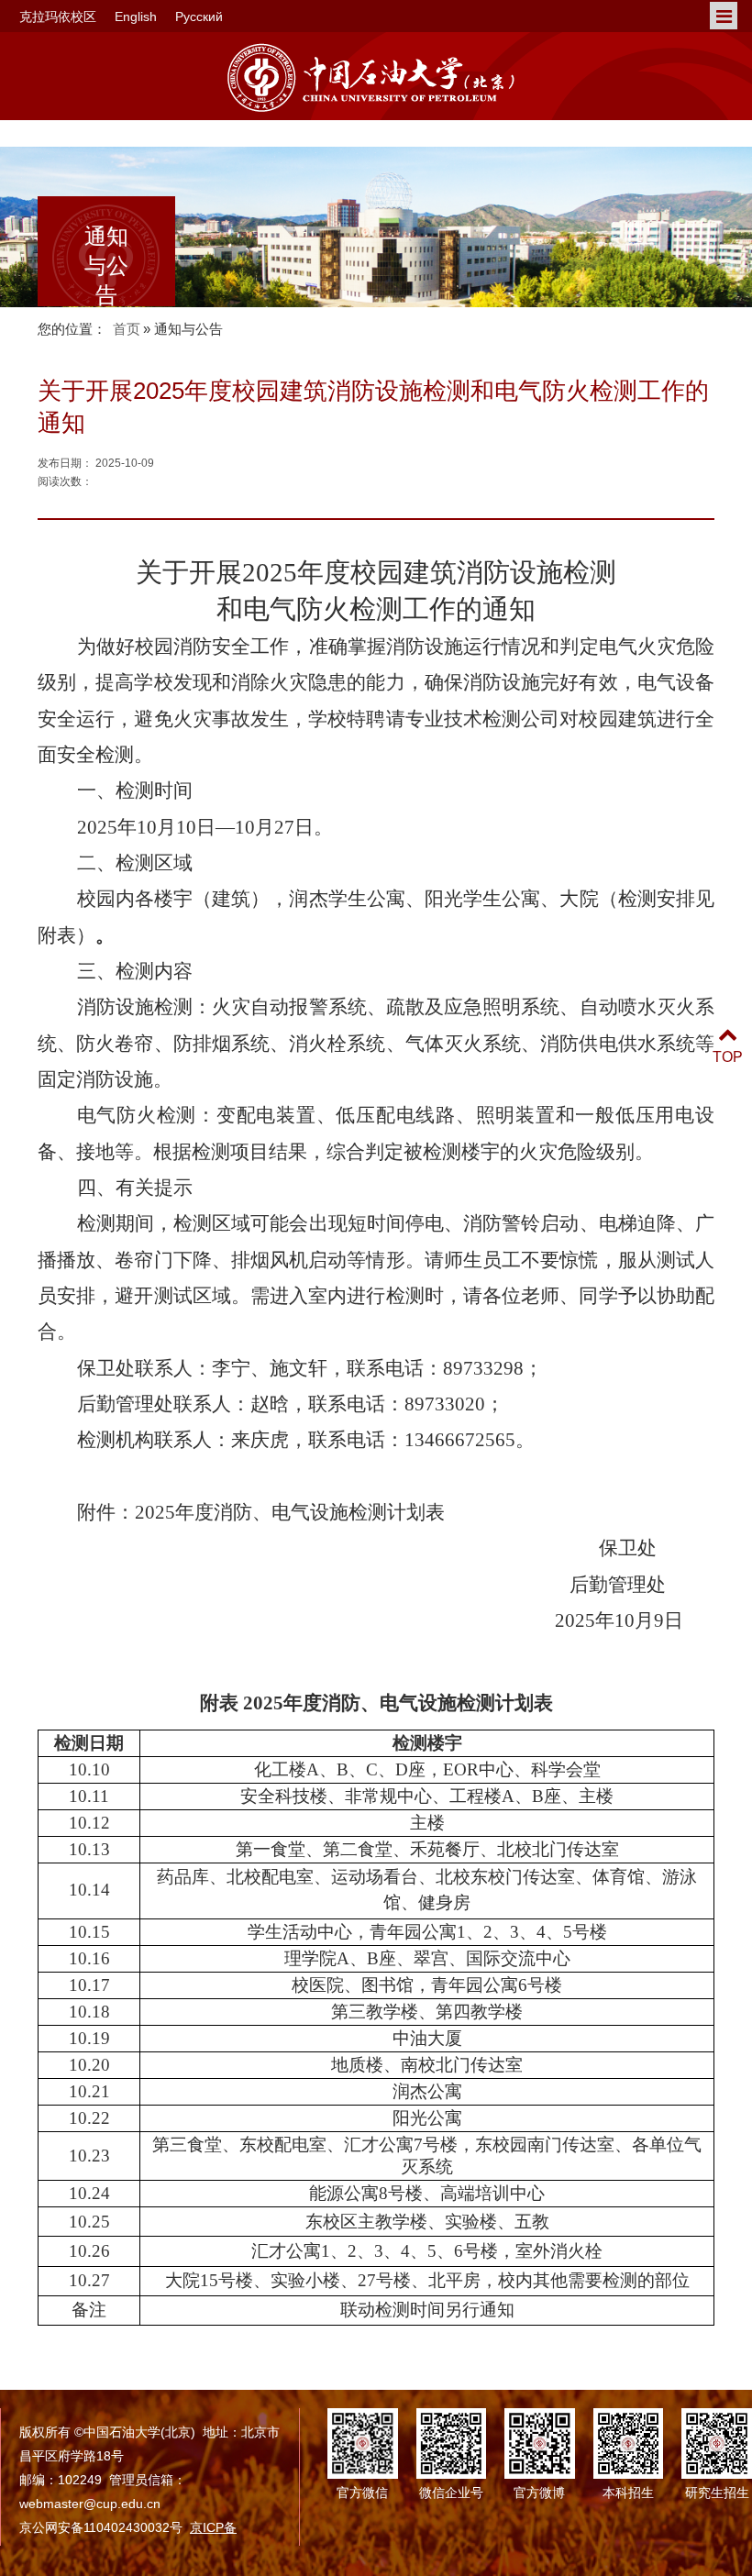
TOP (728, 1057)
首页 (127, 329)
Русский (199, 17)
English (136, 17)
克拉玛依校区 (58, 17)
